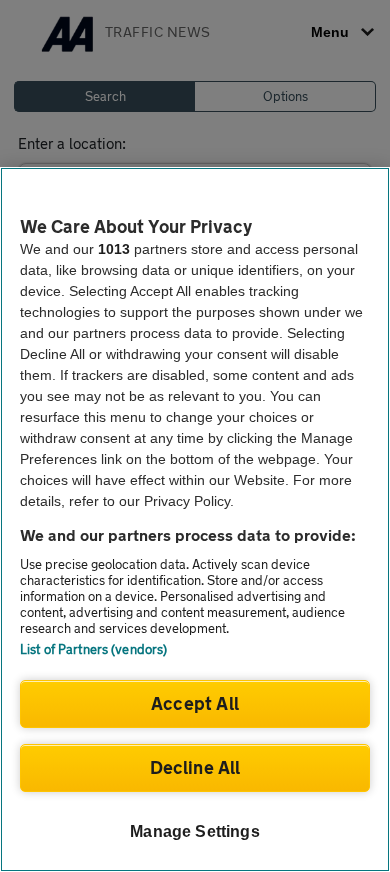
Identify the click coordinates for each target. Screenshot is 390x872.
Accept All (195, 703)
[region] (195, 519)
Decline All (195, 767)
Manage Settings (194, 831)
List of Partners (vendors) (93, 649)
